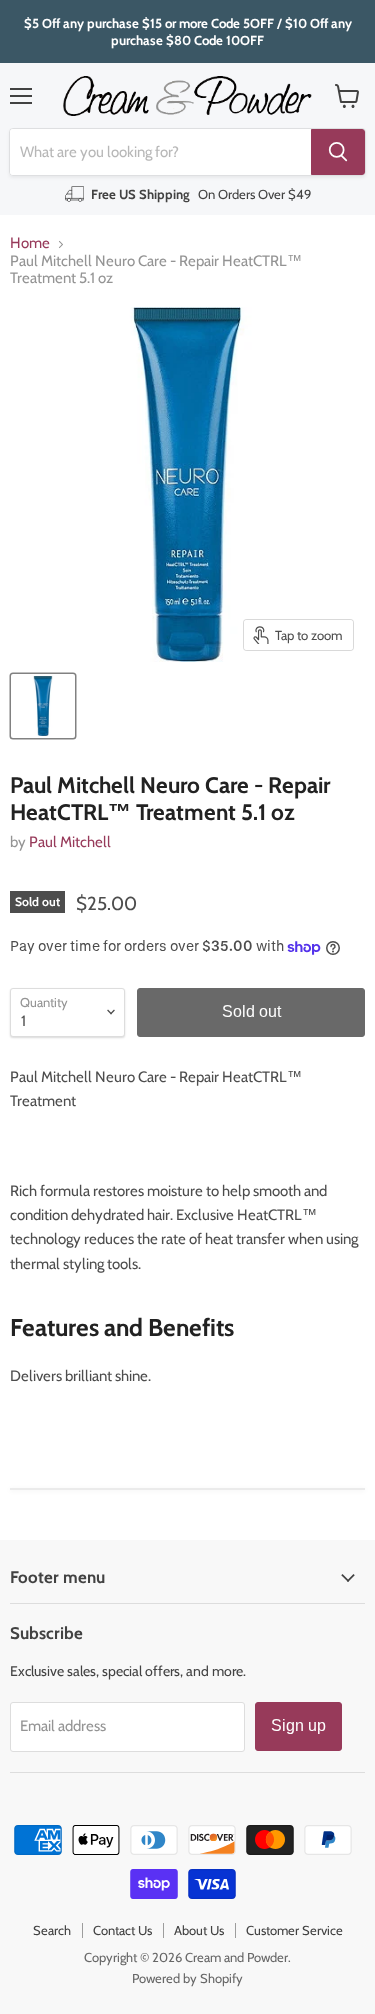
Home (30, 243)
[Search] (338, 152)
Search (52, 1930)
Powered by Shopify (187, 1978)
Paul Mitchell (70, 842)
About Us (199, 1930)
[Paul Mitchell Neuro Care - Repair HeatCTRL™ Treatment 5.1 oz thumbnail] (43, 706)
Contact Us (122, 1930)
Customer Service (294, 1930)
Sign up (298, 1725)
